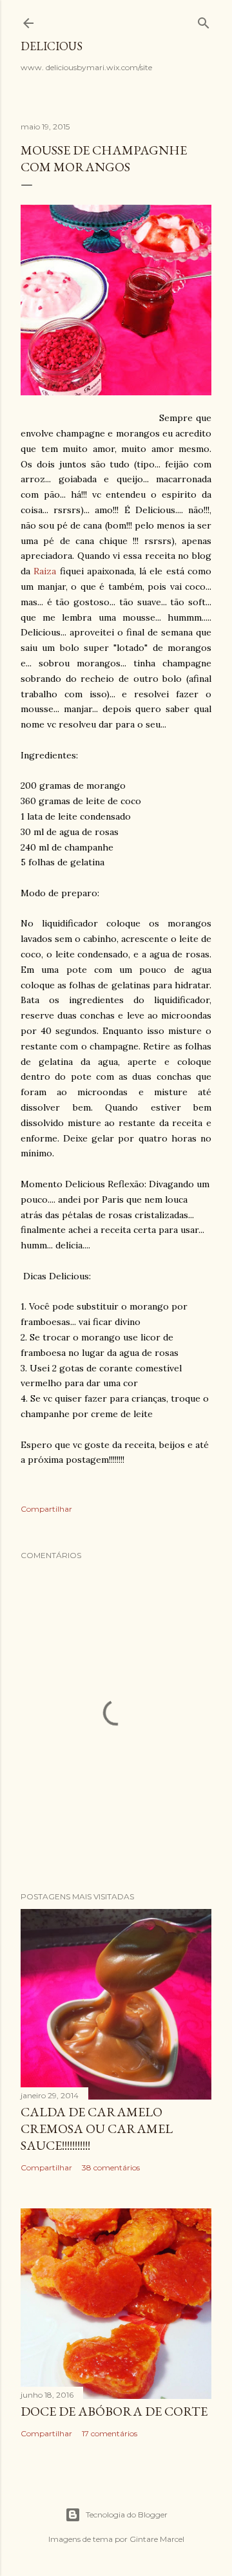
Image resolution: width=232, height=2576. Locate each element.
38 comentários (111, 2167)
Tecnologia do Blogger (127, 2515)
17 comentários (110, 2433)
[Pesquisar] (204, 20)
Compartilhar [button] (46, 1509)
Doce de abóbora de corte (114, 2411)
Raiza (45, 571)
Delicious (52, 46)
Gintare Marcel (157, 2539)
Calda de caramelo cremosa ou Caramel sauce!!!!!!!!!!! (97, 2129)
